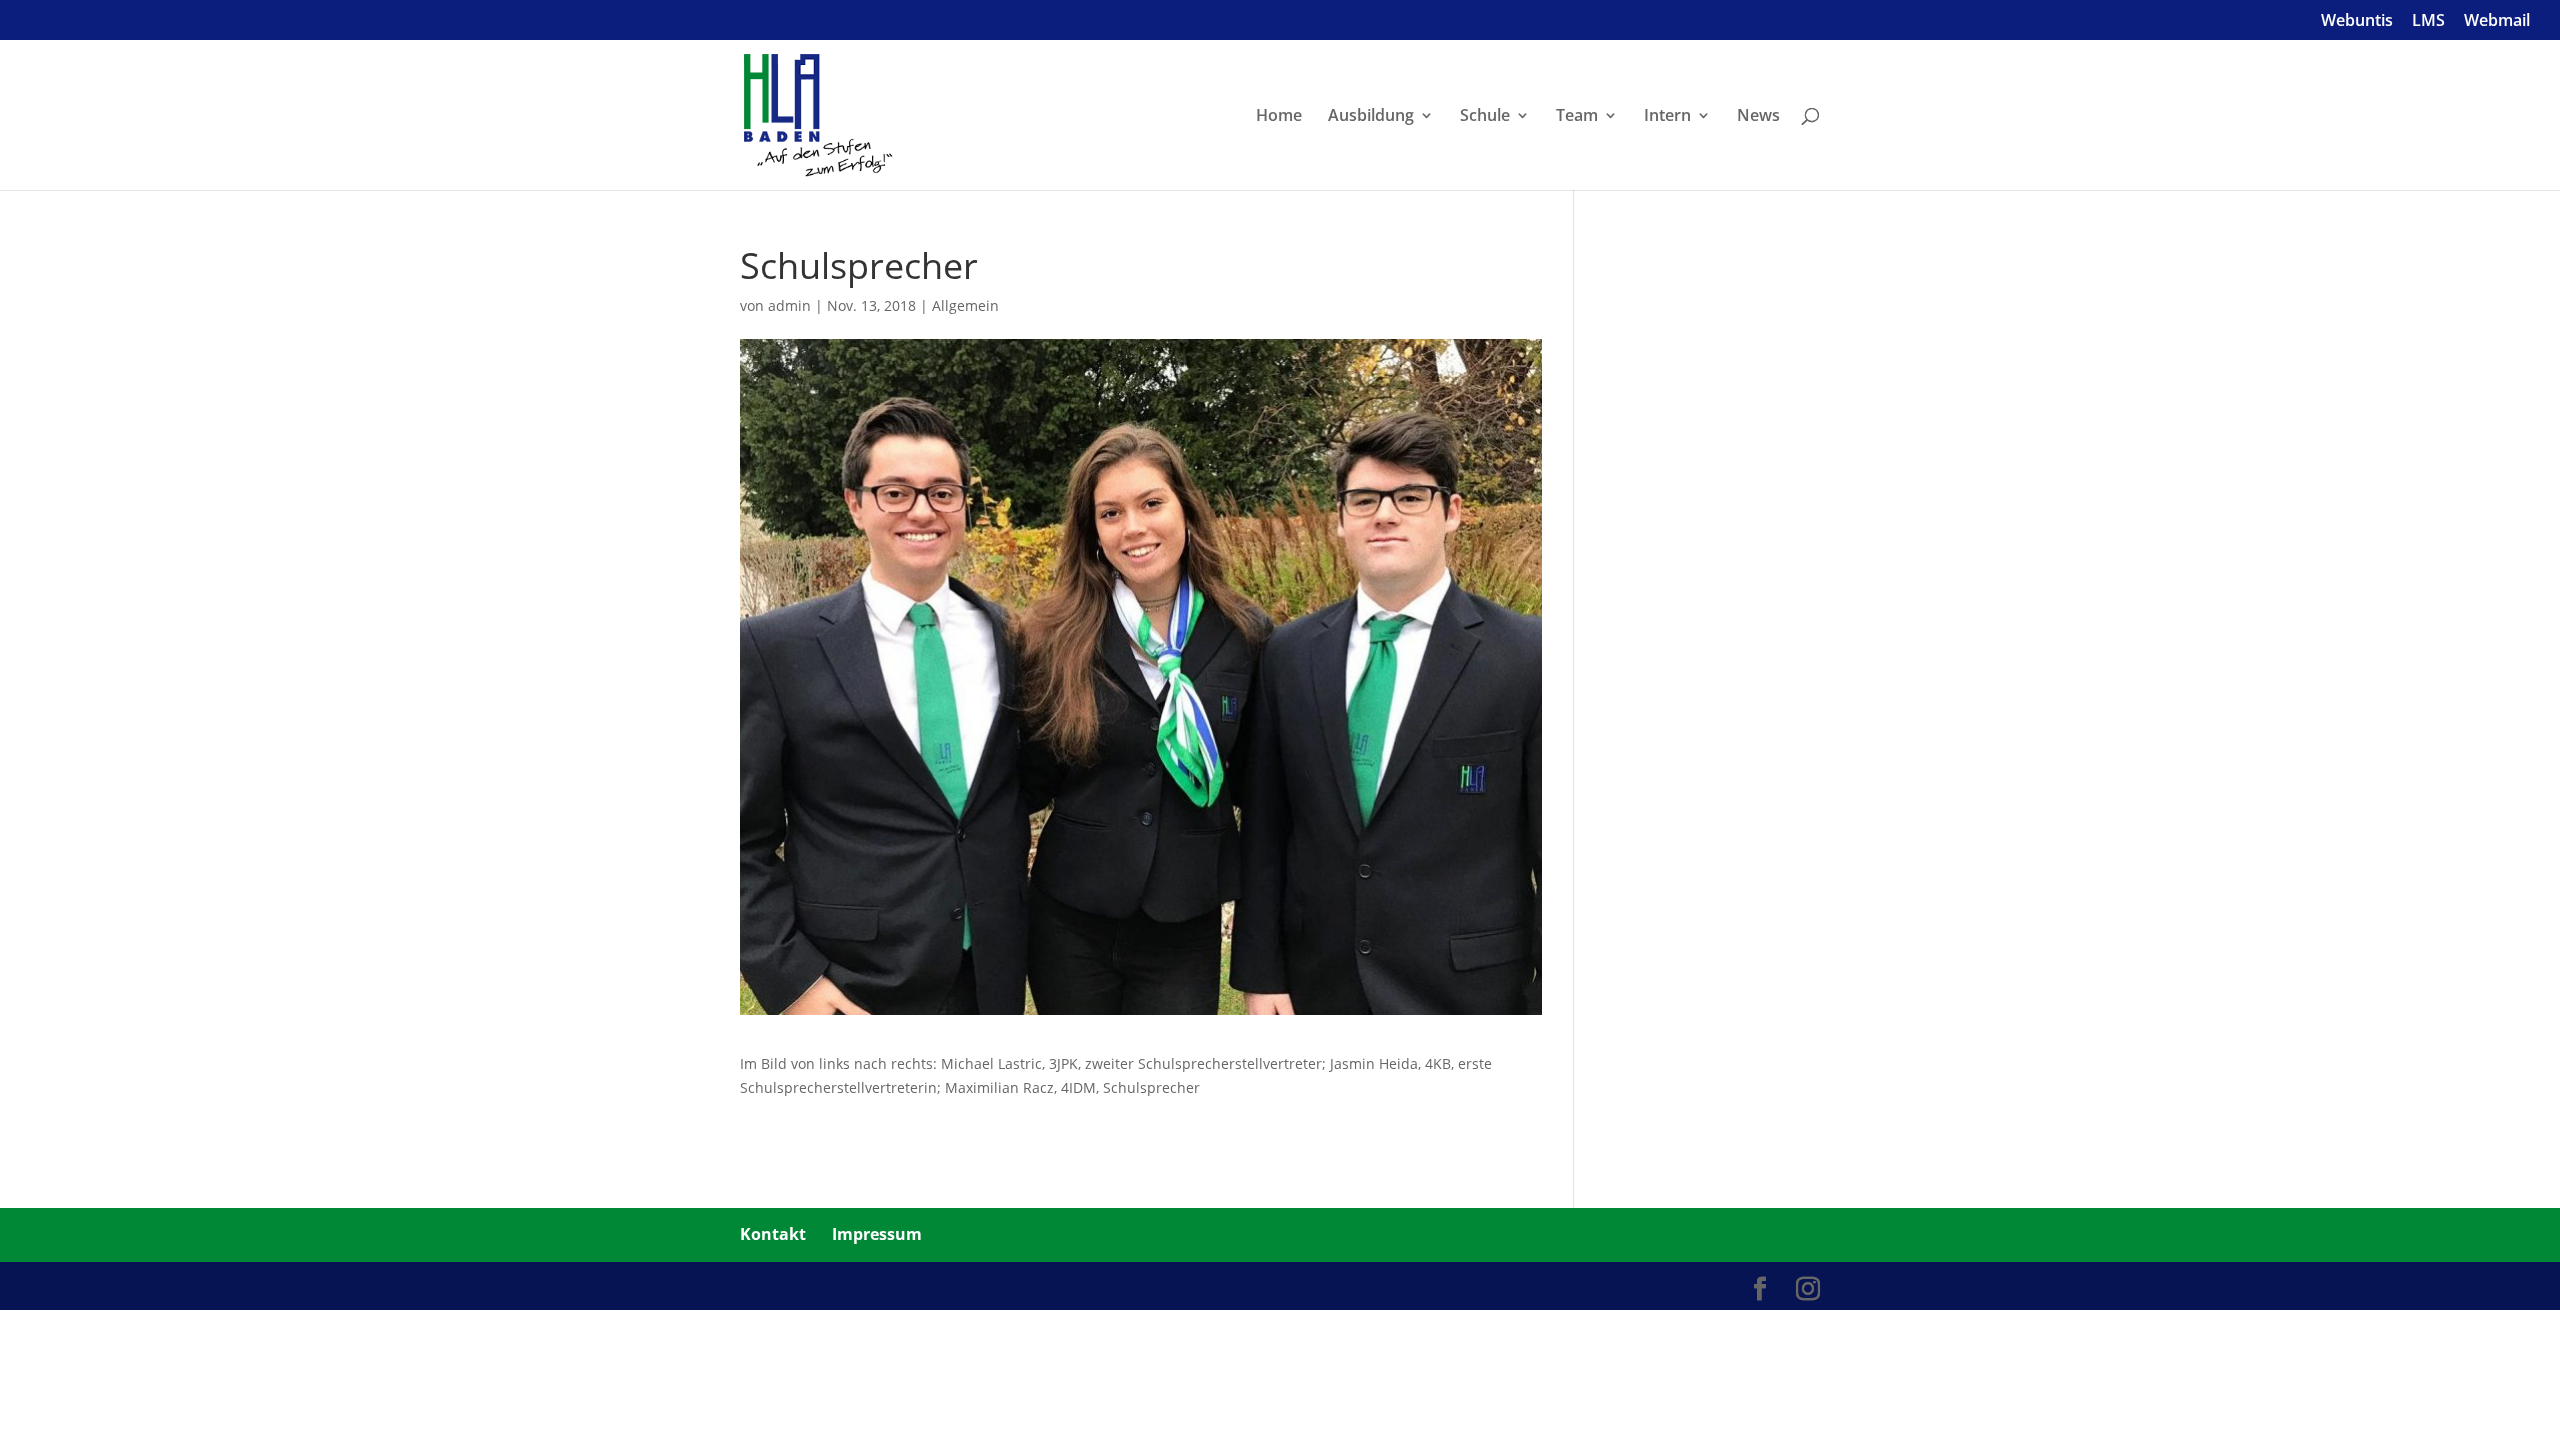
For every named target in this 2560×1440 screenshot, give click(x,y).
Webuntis (2357, 21)
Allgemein (965, 305)
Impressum (877, 1234)
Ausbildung (1371, 117)
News (1758, 117)
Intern (1667, 117)
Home (1279, 117)
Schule (1485, 117)
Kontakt (773, 1234)
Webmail (2497, 21)
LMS (2428, 21)
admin (789, 305)
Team (1577, 117)
